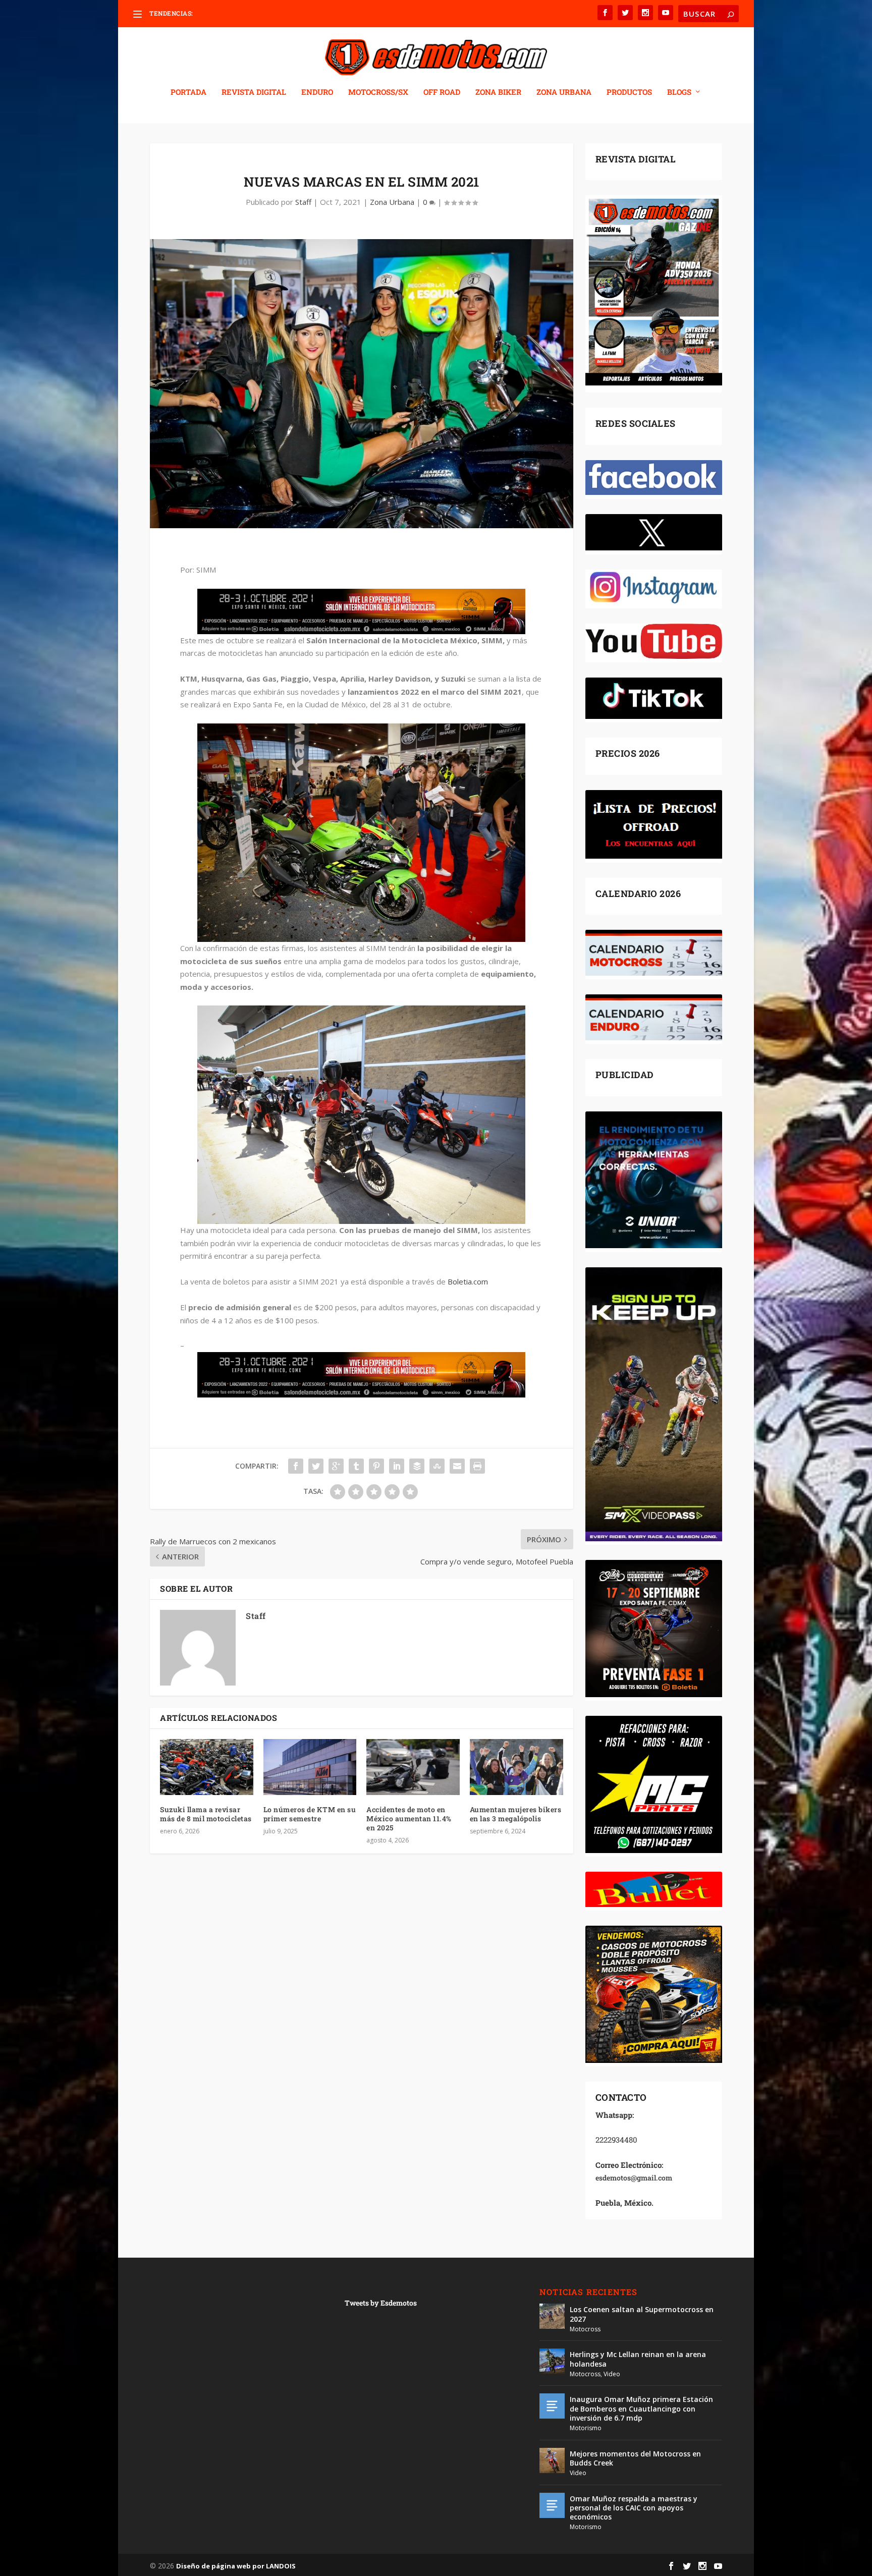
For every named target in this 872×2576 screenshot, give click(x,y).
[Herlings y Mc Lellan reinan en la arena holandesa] (552, 2361)
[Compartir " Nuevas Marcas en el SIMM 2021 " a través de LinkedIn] (397, 1466)
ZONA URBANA (564, 92)
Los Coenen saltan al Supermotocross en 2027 (642, 2314)
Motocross (585, 2329)
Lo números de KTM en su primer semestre (310, 1814)
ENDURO (317, 92)
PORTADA (188, 92)
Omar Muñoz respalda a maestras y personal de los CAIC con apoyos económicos (634, 2508)
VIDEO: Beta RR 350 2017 (231, 13)
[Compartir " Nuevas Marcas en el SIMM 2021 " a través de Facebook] (296, 1466)
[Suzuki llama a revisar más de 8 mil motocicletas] (207, 1767)
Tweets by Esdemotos (381, 2303)
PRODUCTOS (629, 92)
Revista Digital (254, 92)
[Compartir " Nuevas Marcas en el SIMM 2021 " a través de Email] (457, 1466)
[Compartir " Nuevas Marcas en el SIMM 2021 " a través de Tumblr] (356, 1466)
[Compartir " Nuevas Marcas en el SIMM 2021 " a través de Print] (477, 1466)
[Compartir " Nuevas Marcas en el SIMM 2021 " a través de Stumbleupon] (437, 1466)
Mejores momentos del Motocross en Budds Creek (635, 2458)
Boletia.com (468, 1281)
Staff (303, 202)
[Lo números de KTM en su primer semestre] (310, 1767)
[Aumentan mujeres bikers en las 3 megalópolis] (516, 1767)
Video (612, 2374)
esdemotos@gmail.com (634, 2178)
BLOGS (679, 92)
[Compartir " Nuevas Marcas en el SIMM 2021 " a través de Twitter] (316, 1466)
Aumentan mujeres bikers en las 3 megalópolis (516, 1814)
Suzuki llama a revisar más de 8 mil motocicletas (206, 1814)
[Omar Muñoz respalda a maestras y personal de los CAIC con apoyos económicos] (552, 2505)
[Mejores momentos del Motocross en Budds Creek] (552, 2460)
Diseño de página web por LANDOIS (236, 2566)
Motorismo (586, 2428)
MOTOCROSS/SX (378, 92)
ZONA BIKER (498, 92)
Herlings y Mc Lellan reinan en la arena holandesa (638, 2359)
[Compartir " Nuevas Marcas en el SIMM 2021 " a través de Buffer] (417, 1466)
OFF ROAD (442, 92)
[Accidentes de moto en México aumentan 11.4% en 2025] (413, 1767)
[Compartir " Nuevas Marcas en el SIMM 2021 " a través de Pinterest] (376, 1466)
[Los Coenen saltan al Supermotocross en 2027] (552, 2316)
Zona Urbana (392, 202)
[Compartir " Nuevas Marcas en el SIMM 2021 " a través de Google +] (336, 1466)
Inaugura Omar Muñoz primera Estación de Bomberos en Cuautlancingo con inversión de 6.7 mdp (641, 2408)
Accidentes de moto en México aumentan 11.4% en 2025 (409, 1818)
